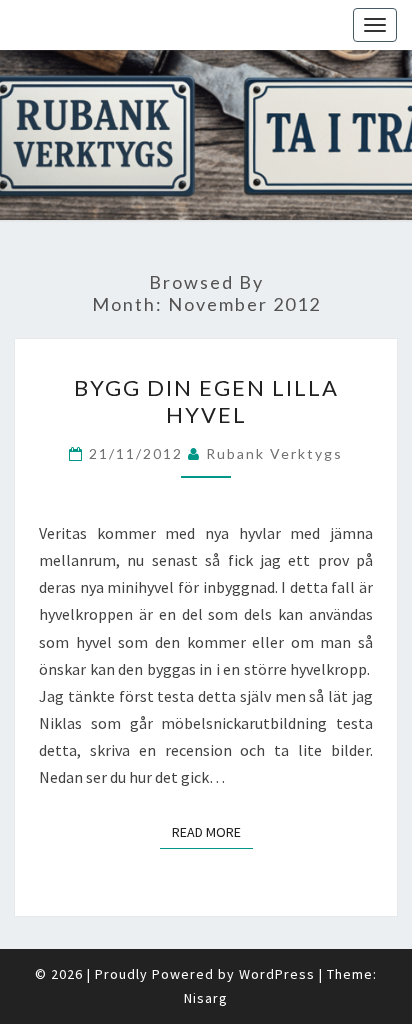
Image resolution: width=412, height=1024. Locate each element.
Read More (212, 831)
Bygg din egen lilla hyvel (206, 400)
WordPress (277, 974)
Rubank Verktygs (274, 453)
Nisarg (206, 998)
